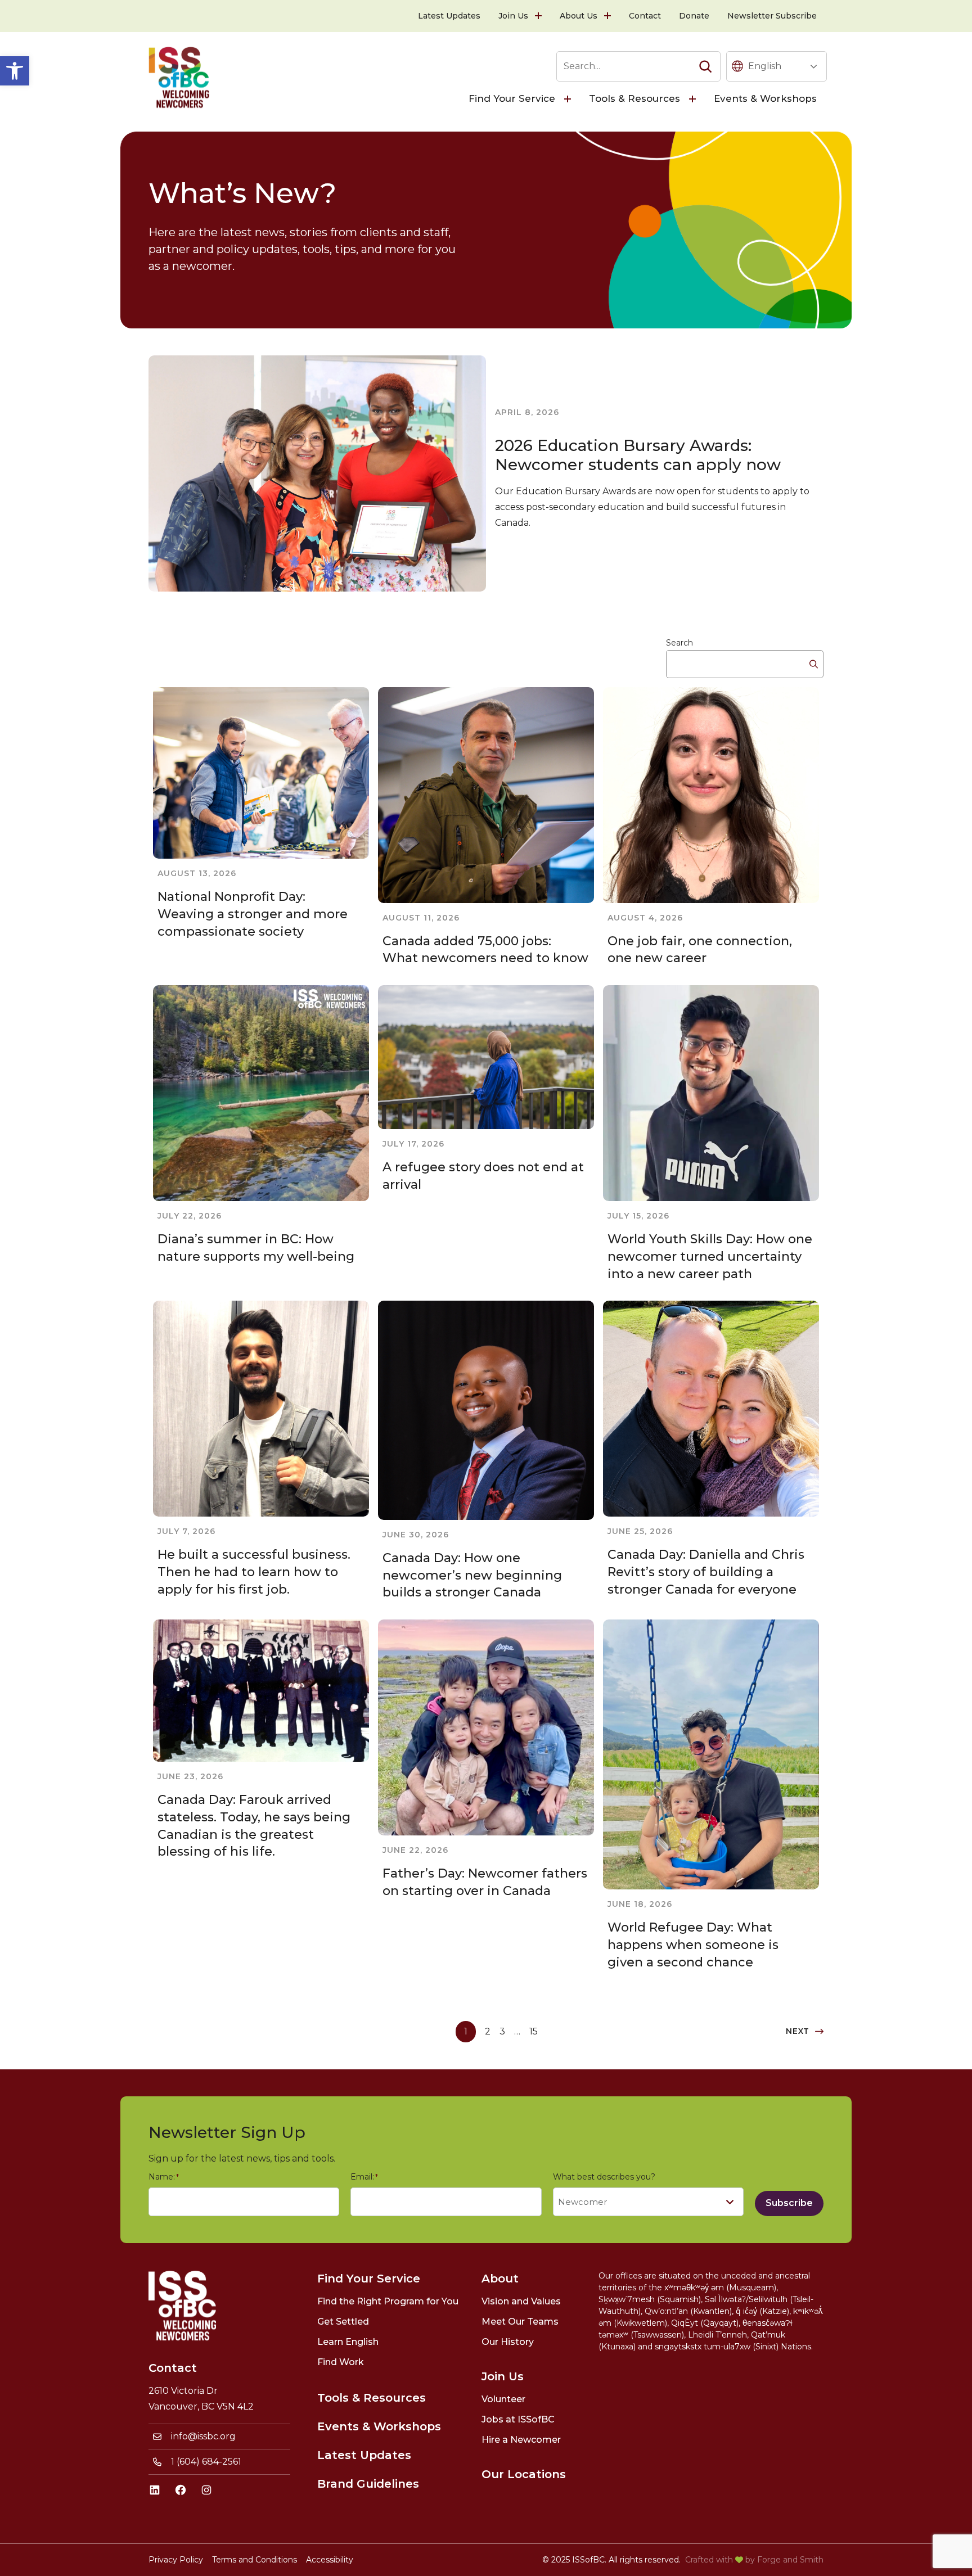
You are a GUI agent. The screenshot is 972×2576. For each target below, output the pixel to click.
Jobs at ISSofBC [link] (518, 2419)
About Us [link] (579, 16)
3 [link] (502, 2031)
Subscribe (789, 2203)
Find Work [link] (341, 2362)
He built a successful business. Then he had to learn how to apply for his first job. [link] (254, 1572)
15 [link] (534, 2031)
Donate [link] (694, 16)
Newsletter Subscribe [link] (772, 16)
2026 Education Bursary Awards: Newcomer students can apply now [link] (638, 455)
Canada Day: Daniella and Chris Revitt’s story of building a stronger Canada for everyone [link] (706, 1572)
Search (679, 643)
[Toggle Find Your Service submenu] (569, 99)
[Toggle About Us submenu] (609, 16)
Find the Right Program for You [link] (388, 2301)
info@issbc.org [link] (203, 2436)
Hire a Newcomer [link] (521, 2440)
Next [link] (798, 2031)
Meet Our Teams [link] (520, 2322)
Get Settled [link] (343, 2322)
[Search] (705, 66)
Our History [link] (508, 2342)
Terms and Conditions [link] (255, 2560)
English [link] (765, 66)
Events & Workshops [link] (765, 98)
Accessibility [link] (330, 2560)
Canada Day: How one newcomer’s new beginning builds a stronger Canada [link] (472, 1575)
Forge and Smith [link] (790, 2560)
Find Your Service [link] (512, 98)
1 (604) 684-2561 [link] (206, 2462)
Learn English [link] (348, 2342)
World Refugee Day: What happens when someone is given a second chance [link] (693, 1945)
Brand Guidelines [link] (368, 2484)
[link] (15, 71)
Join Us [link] (513, 16)
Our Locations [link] (524, 2474)
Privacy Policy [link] (176, 2560)
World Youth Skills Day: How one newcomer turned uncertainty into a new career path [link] (710, 1257)
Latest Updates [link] (449, 16)
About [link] (500, 2279)
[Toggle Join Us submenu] (539, 16)
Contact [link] (645, 16)
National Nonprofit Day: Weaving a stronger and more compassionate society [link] (253, 914)
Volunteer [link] (503, 2399)
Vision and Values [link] (521, 2301)
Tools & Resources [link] (634, 98)
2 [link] (488, 2031)
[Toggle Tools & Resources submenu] (694, 99)
